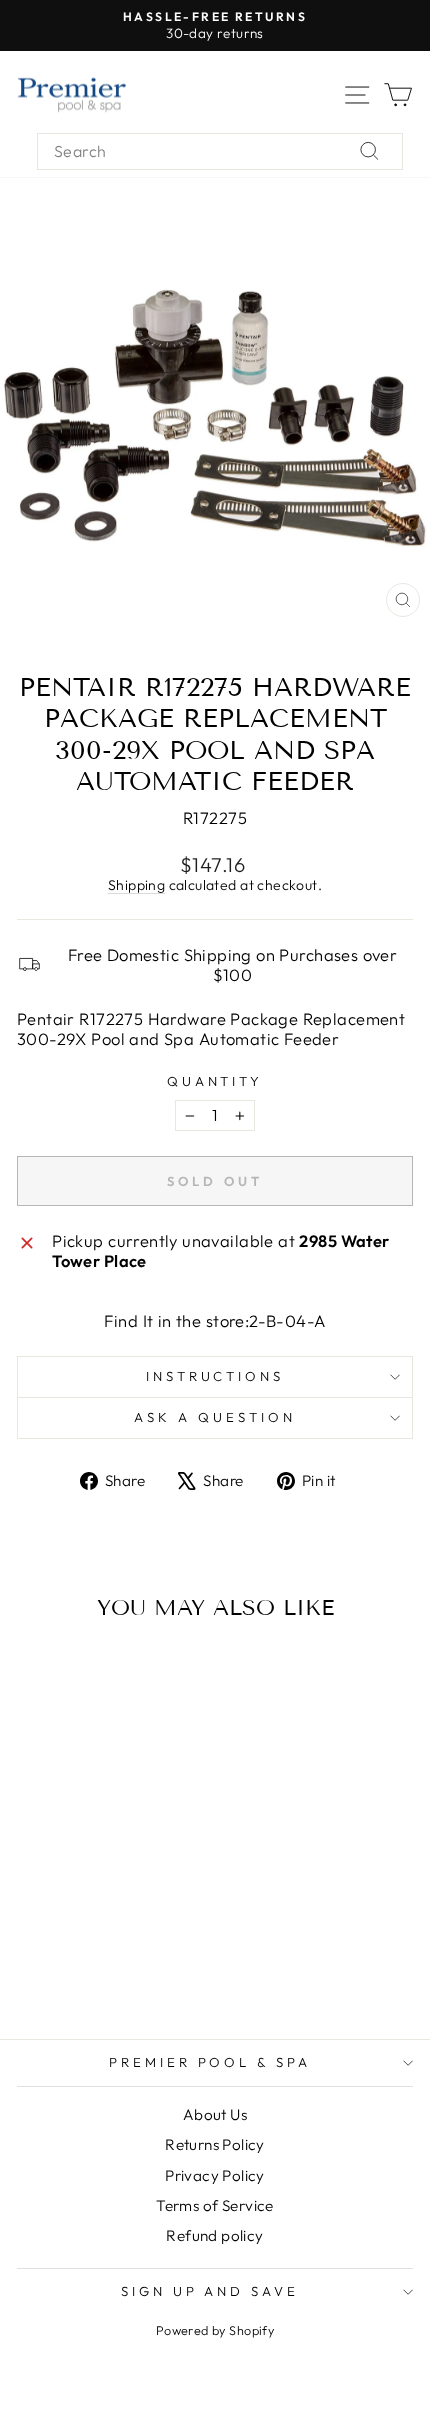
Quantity (215, 1081)
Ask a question (215, 1417)
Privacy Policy (215, 2175)
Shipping (136, 885)
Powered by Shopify (215, 2330)
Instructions (215, 1376)
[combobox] (220, 151)
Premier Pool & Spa (210, 2062)
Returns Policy (215, 2144)
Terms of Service (215, 2205)
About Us (215, 2114)
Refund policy (214, 2235)
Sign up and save (210, 2291)
